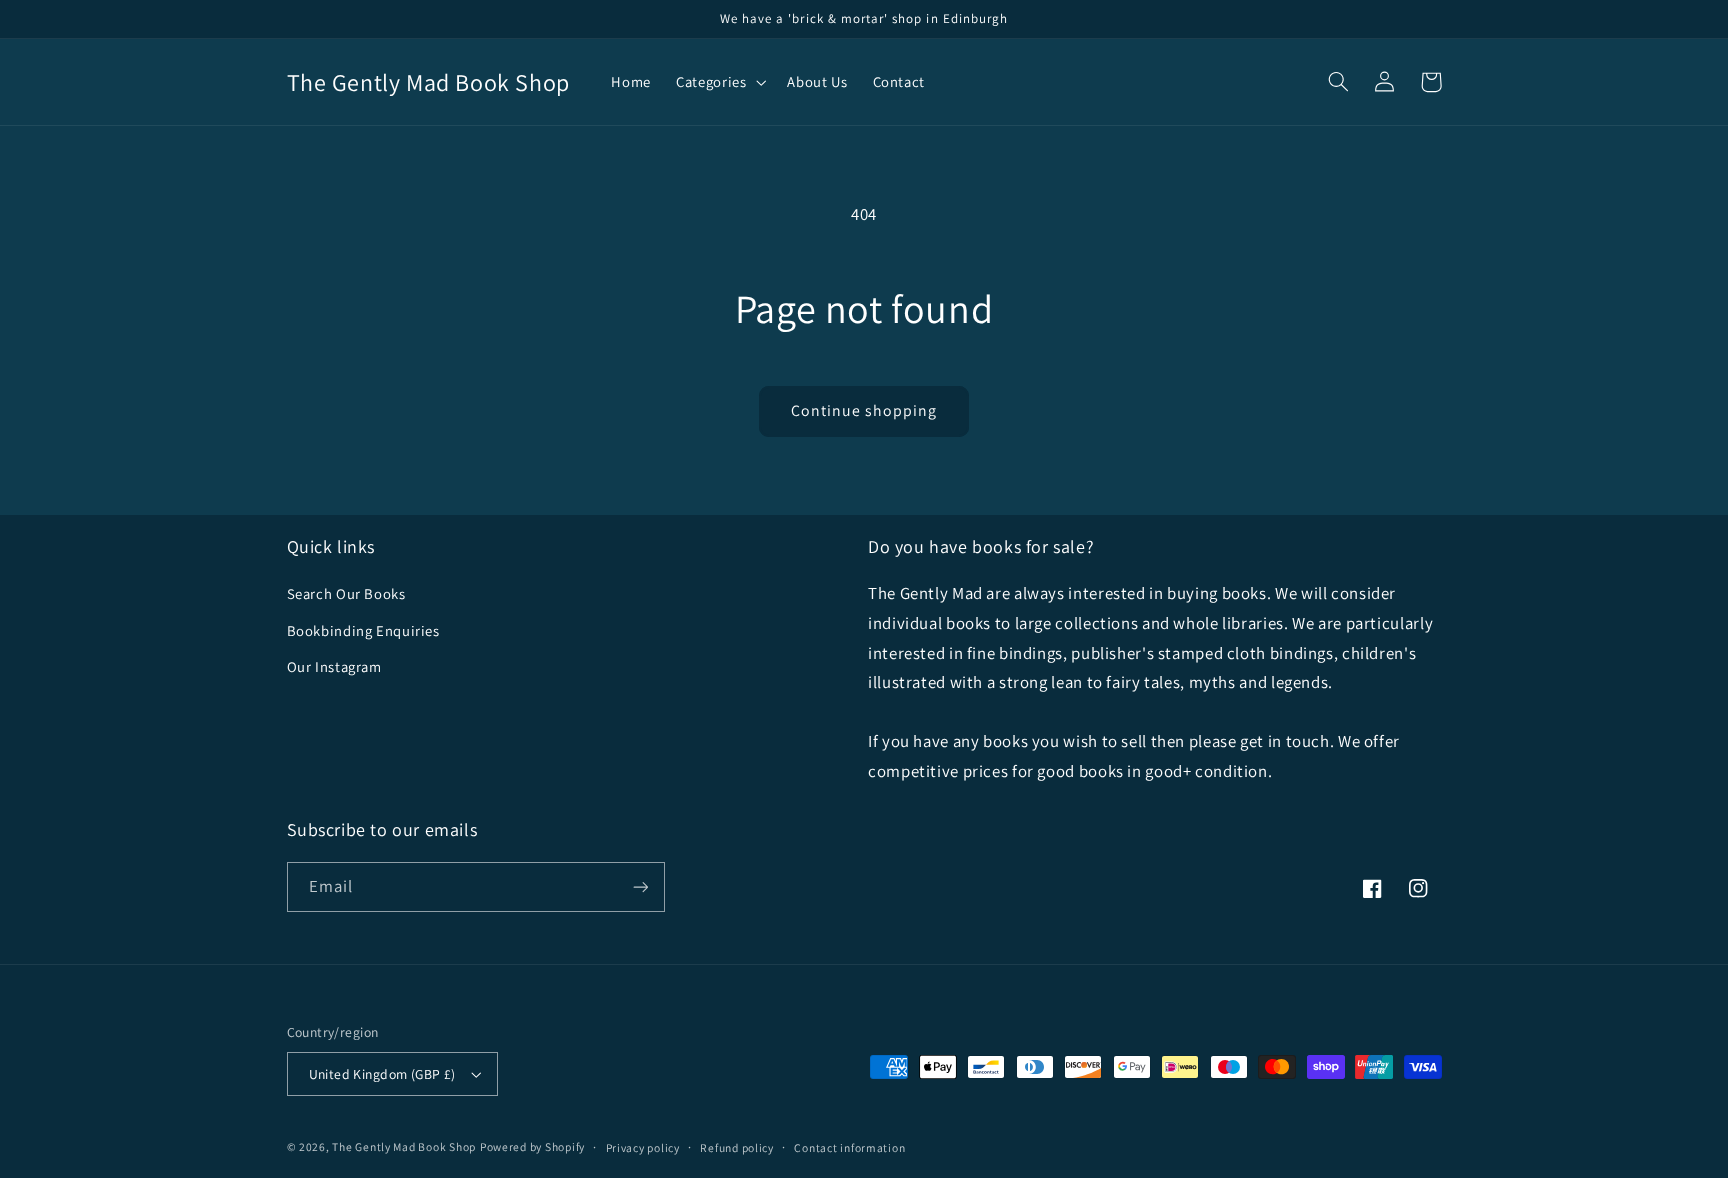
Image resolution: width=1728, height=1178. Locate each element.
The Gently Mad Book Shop (404, 1146)
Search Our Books (346, 593)
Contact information (849, 1147)
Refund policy (737, 1147)
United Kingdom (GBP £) (382, 1074)
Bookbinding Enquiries (363, 630)
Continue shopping (864, 410)
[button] (719, 82)
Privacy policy (643, 1147)
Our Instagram (334, 666)
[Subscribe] (640, 886)
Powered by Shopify (532, 1146)
